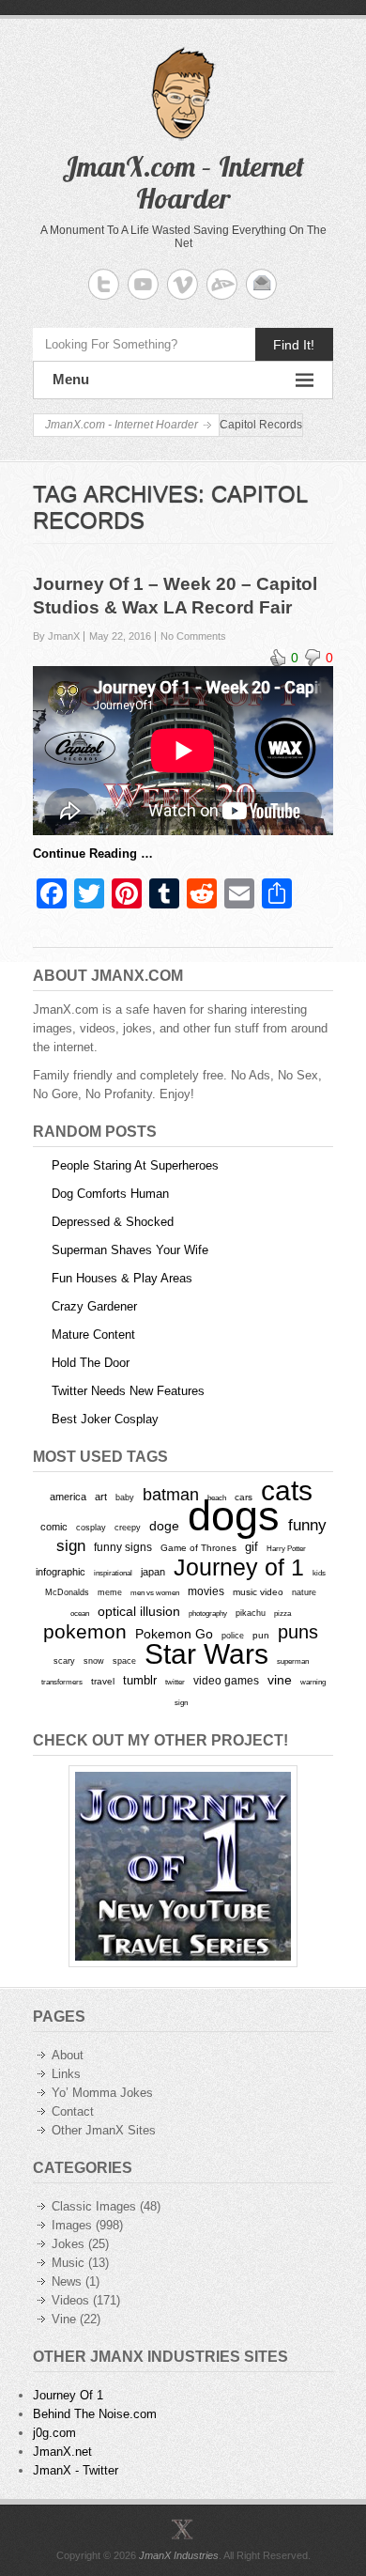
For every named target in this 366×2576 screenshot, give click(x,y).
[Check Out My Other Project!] (183, 1866)
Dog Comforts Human (110, 1194)
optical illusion (139, 1611)
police (233, 1636)
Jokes (68, 2244)
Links (66, 2074)
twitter (175, 1682)
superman (293, 1661)
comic (54, 1527)
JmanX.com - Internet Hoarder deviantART (222, 284)
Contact (73, 2111)
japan (153, 1572)
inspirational (113, 1573)
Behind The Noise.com (95, 2414)
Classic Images (94, 2206)
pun (261, 1635)
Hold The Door (91, 1363)
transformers (62, 1682)
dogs (234, 1516)
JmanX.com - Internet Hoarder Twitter (104, 284)
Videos (70, 2300)
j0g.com (54, 2433)
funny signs (123, 1547)
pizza (282, 1613)
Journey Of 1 (68, 2395)
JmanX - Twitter (76, 2470)
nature (304, 1592)
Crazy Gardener (94, 1306)
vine (280, 1680)
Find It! (294, 345)
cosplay (91, 1527)
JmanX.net (62, 2452)
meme (110, 1592)
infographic (61, 1572)
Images (72, 2225)
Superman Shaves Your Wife (130, 1250)
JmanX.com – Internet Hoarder (183, 182)
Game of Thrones (198, 1548)
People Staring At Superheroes (135, 1165)
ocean (80, 1613)
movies (206, 1591)
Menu (71, 379)
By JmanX (56, 636)
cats (287, 1490)
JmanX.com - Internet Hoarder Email (261, 284)
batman (171, 1495)
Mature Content (93, 1335)
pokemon (85, 1632)
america (68, 1497)
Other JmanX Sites (104, 2130)
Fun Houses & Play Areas (122, 1278)
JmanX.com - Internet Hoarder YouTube (143, 284)
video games (226, 1681)
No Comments (193, 636)
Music (68, 2263)
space (124, 1661)
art (101, 1497)
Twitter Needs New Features (128, 1391)
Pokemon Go (174, 1634)
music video (258, 1592)
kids (319, 1573)
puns (298, 1632)
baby (125, 1497)
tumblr (140, 1680)
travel (103, 1681)
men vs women (155, 1592)
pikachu (251, 1613)
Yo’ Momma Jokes (102, 2093)
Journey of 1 (239, 1567)
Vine (64, 2319)
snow (94, 1661)
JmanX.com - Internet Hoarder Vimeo (183, 284)
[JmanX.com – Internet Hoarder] (183, 2529)
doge (164, 1526)
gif (252, 1547)
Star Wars (206, 1654)
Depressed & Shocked (113, 1222)
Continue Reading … (93, 853)
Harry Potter (286, 1549)
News (67, 2281)
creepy (128, 1528)
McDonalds (67, 1592)
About (68, 2055)
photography (208, 1613)
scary (64, 1660)
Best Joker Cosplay (105, 1419)
